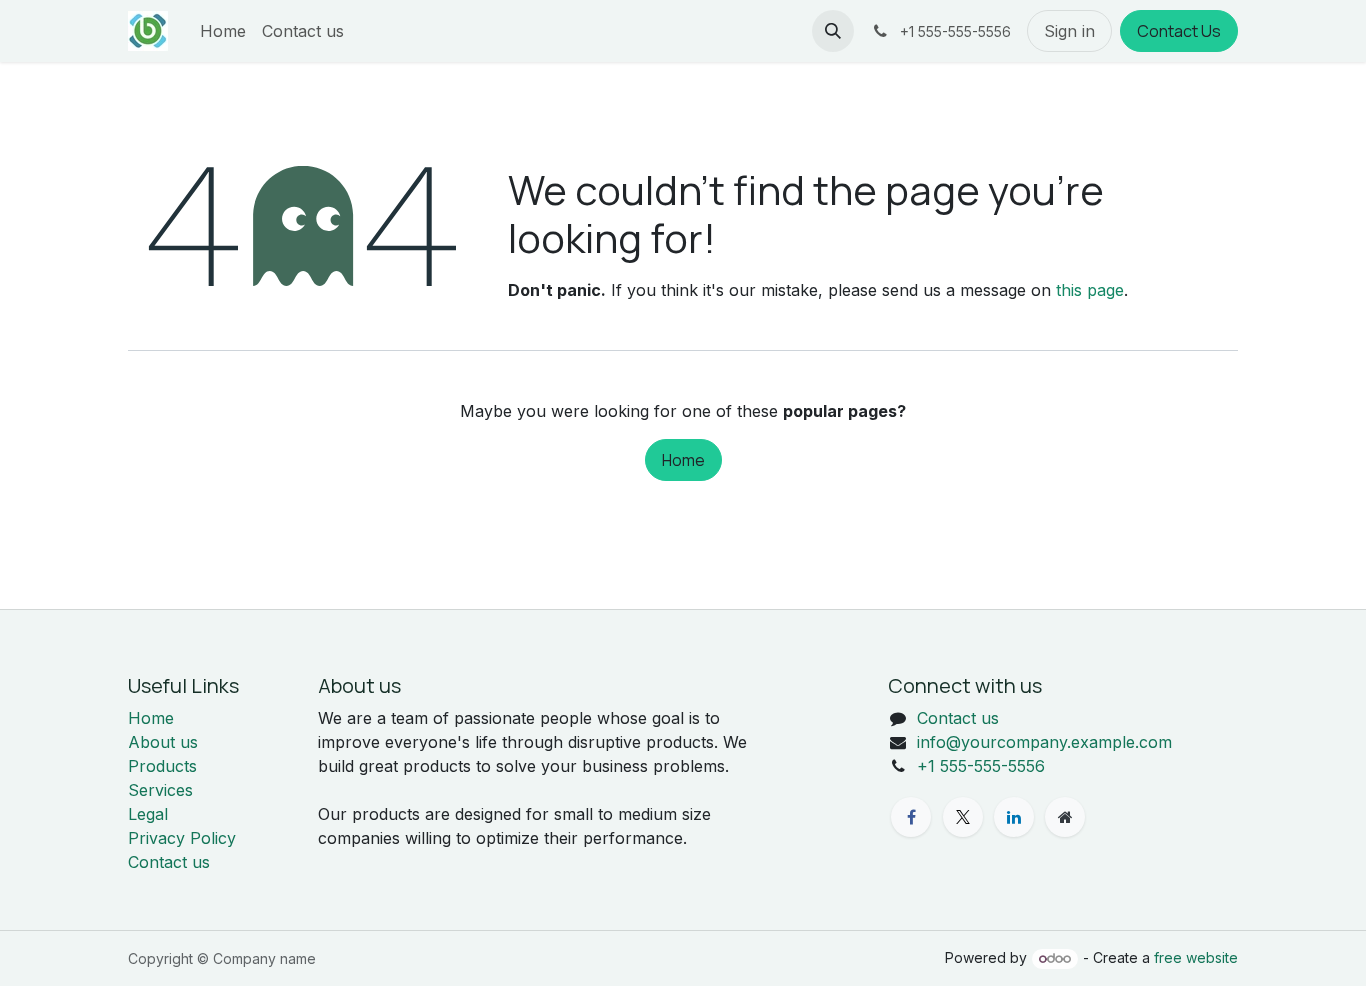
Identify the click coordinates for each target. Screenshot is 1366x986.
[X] (963, 817)
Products (162, 766)
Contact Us (1179, 31)
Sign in (1069, 31)
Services (160, 790)
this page (1090, 290)
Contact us (169, 862)
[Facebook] (911, 817)
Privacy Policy (182, 838)
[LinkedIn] (1014, 817)
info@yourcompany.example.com (1044, 742)
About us (163, 742)
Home (683, 460)
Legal (148, 814)
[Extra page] (1065, 817)
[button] (833, 31)
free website (1196, 957)
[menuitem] (223, 31)
